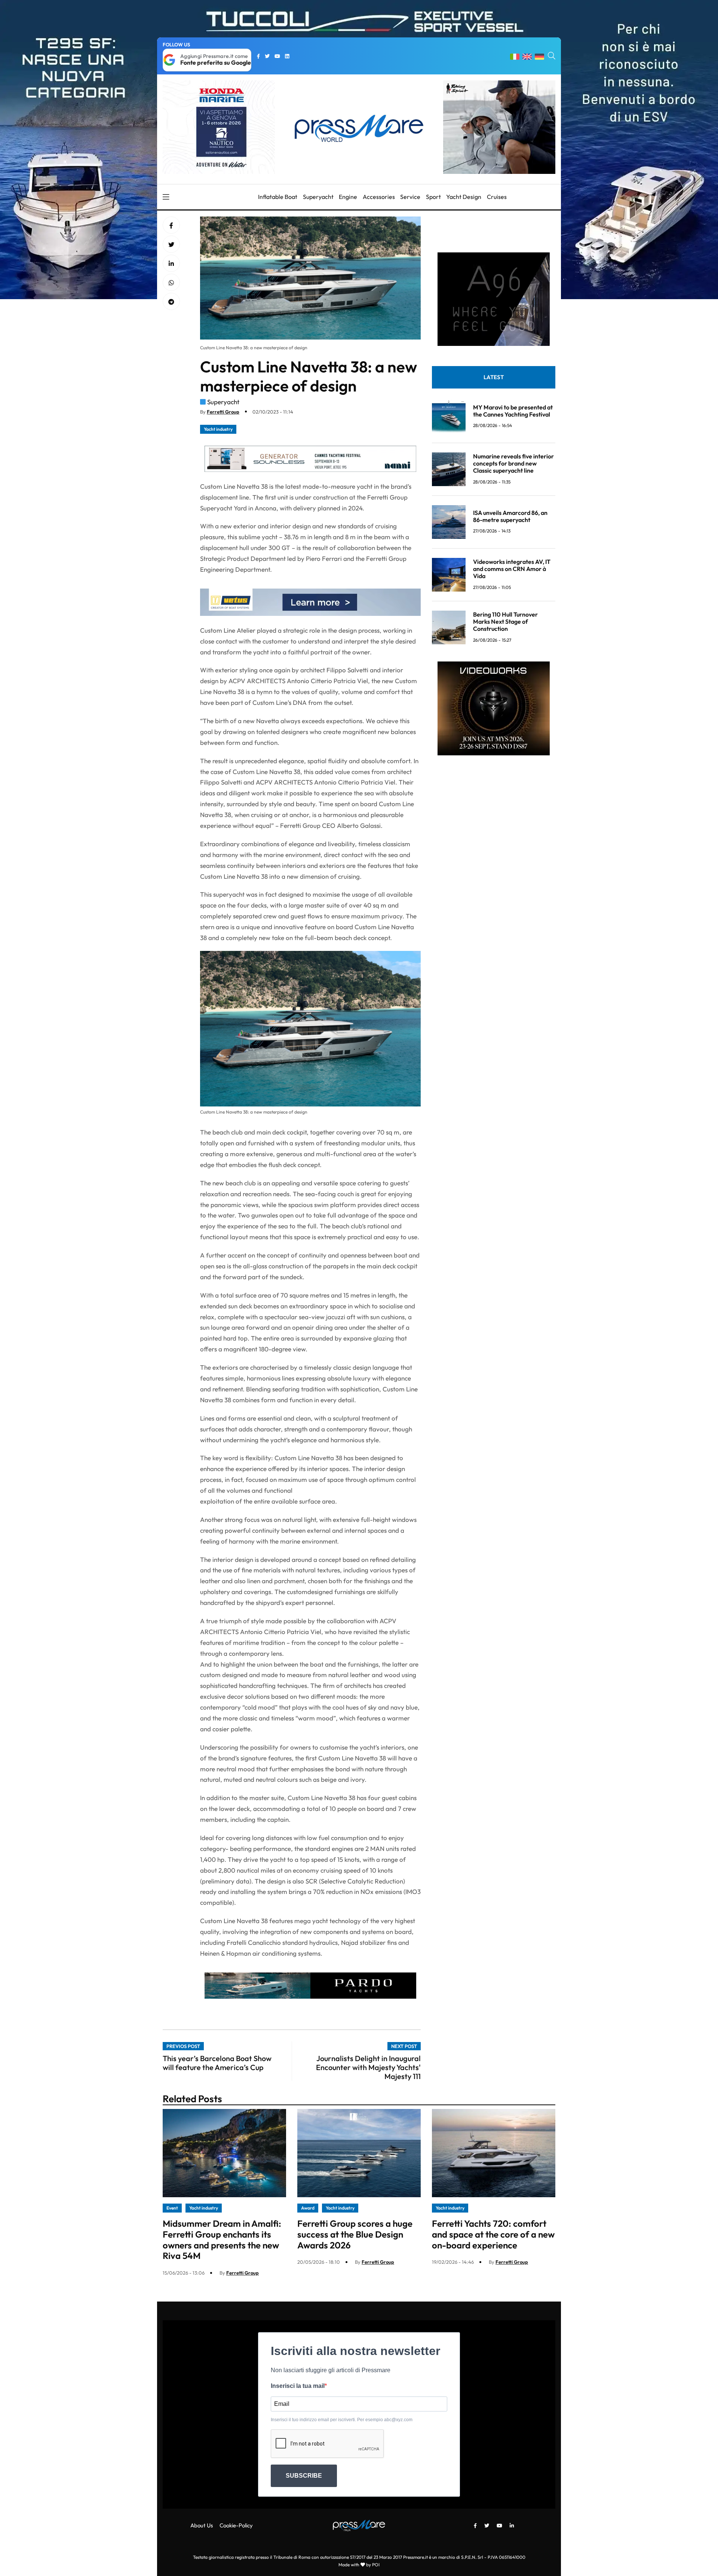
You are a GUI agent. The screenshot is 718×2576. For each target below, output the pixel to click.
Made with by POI (359, 2565)
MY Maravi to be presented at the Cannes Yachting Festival (513, 410)
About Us (202, 2525)
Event (172, 2208)
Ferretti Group (223, 412)
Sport (433, 197)
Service (410, 197)
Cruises (497, 197)
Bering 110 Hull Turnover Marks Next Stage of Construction (505, 621)
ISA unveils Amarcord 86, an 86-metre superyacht (510, 516)
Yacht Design (464, 197)
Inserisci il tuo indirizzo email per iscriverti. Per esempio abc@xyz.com (342, 2420)
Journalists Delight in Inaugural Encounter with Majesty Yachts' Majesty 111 (368, 2067)
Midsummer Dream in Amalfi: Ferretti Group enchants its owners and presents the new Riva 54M (222, 2239)
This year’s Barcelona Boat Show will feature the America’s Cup (217, 2063)
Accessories (379, 197)
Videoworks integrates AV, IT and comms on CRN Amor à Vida (512, 569)
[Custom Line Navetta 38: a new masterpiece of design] (171, 264)
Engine (348, 197)
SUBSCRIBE (304, 2476)
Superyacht (318, 197)
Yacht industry (218, 429)
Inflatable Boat (278, 197)
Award (308, 2208)
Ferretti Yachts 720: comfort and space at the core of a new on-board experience (493, 2234)
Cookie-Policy (236, 2525)
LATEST (494, 377)
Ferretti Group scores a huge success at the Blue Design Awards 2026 (355, 2234)
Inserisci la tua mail (298, 2386)
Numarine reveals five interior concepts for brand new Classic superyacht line (513, 463)
